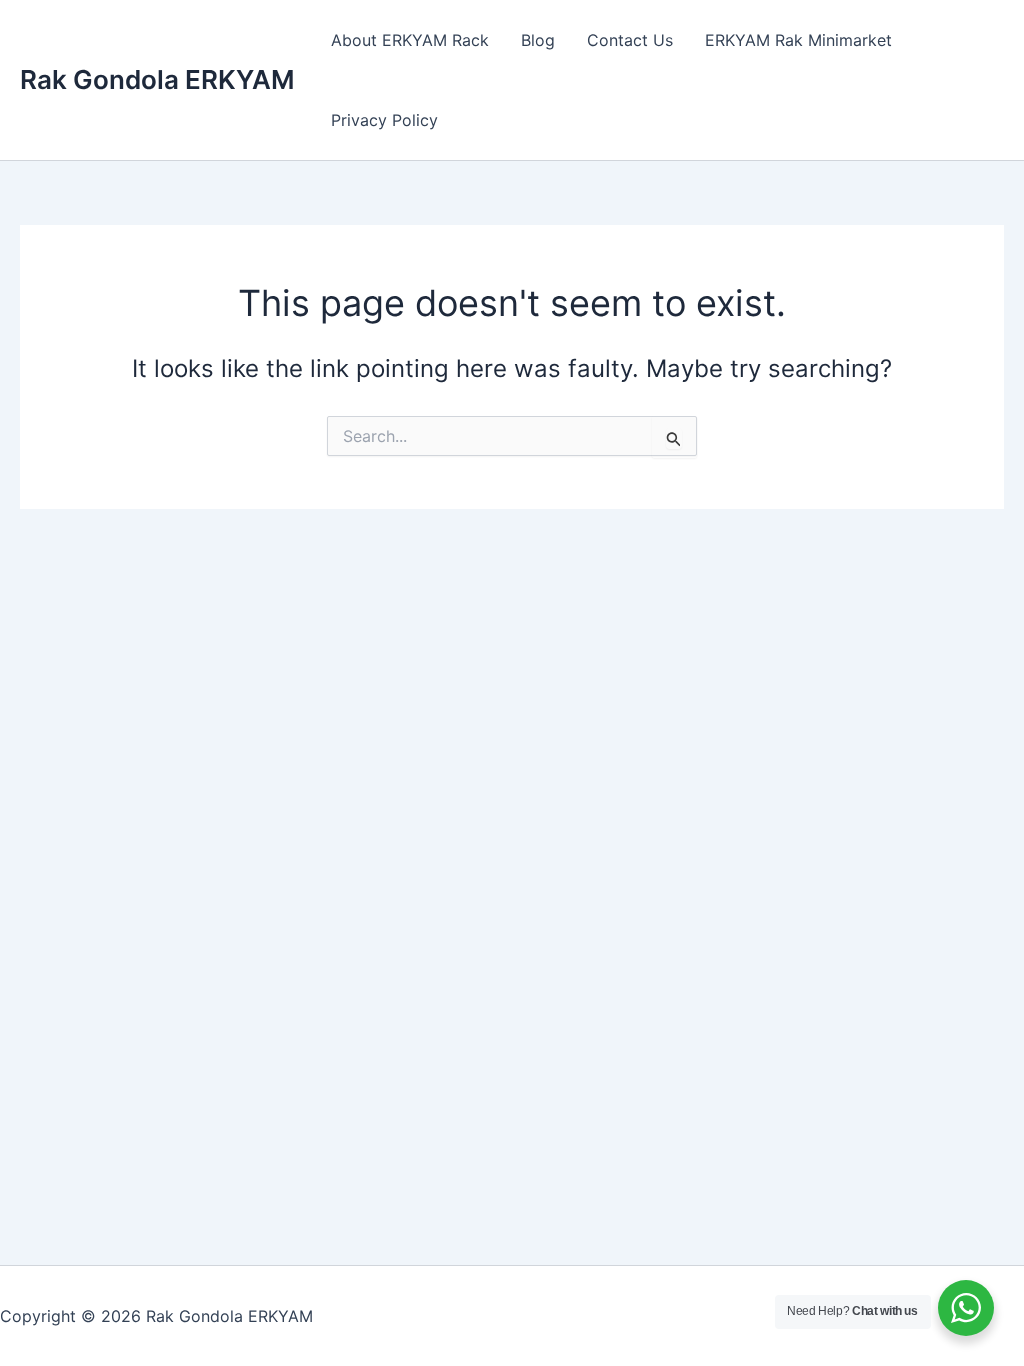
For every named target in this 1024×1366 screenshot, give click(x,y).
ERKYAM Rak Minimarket (798, 40)
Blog (538, 40)
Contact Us (630, 40)
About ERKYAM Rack (410, 40)
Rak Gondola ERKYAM (157, 79)
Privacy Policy (384, 120)
